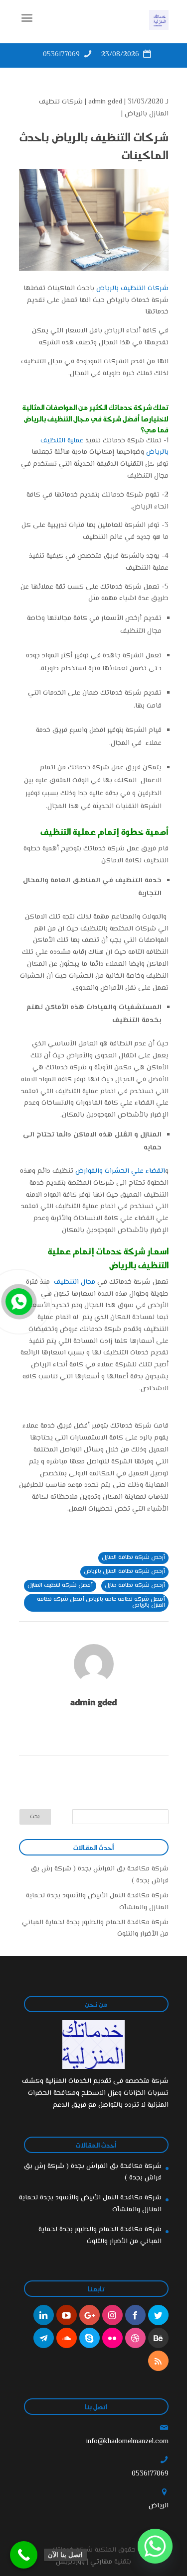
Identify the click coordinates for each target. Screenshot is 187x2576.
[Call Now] (18, 1301)
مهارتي (101, 2562)
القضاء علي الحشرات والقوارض (120, 1171)
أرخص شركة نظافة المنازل (133, 1558)
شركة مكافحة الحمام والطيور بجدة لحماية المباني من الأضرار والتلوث (100, 2236)
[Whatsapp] (155, 2546)
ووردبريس (70, 2562)
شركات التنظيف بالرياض (132, 289)
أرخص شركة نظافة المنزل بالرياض (124, 1572)
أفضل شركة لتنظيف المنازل (60, 1586)
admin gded (105, 102)
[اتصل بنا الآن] (24, 2555)
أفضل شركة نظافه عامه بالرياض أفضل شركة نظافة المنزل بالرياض (101, 1602)
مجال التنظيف (75, 1282)
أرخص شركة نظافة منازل (135, 1586)
